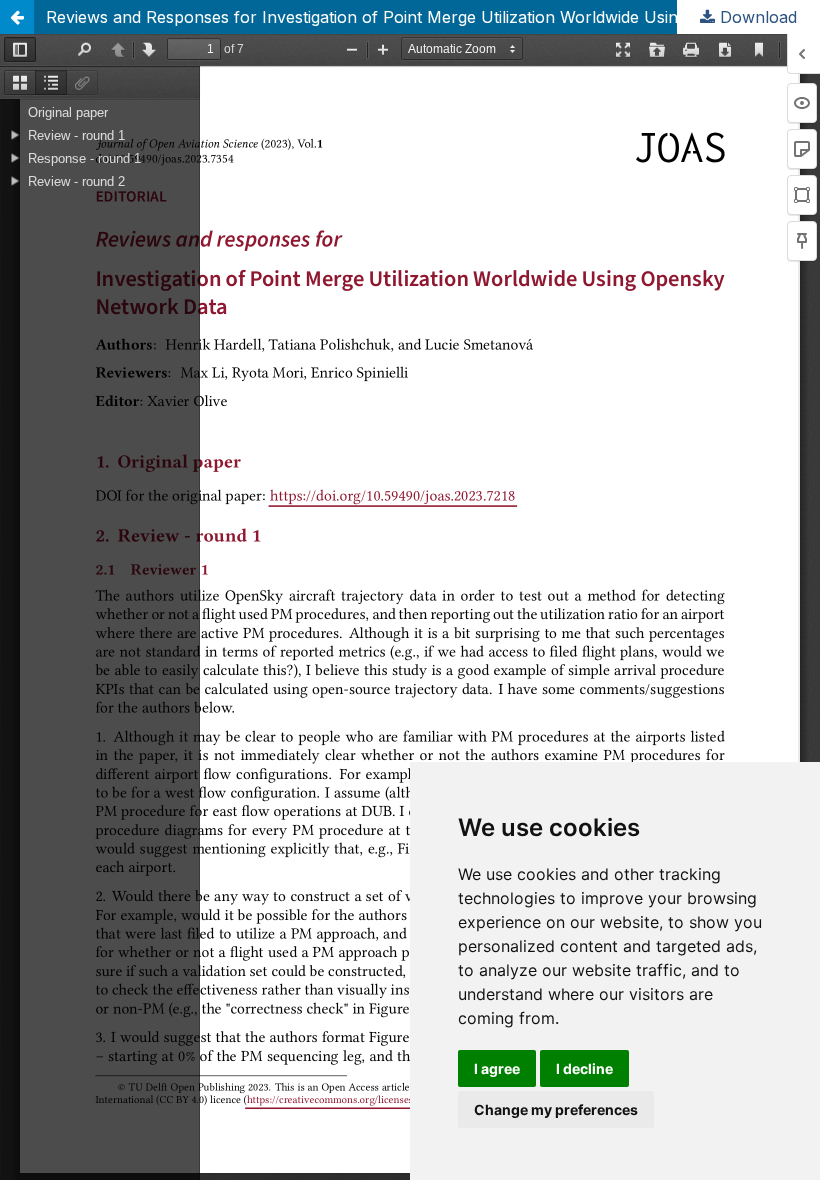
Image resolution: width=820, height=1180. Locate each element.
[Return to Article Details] (17, 17)
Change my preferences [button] (556, 1109)
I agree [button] (497, 1068)
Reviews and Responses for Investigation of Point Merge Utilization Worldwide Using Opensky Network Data (433, 17)
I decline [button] (584, 1068)
